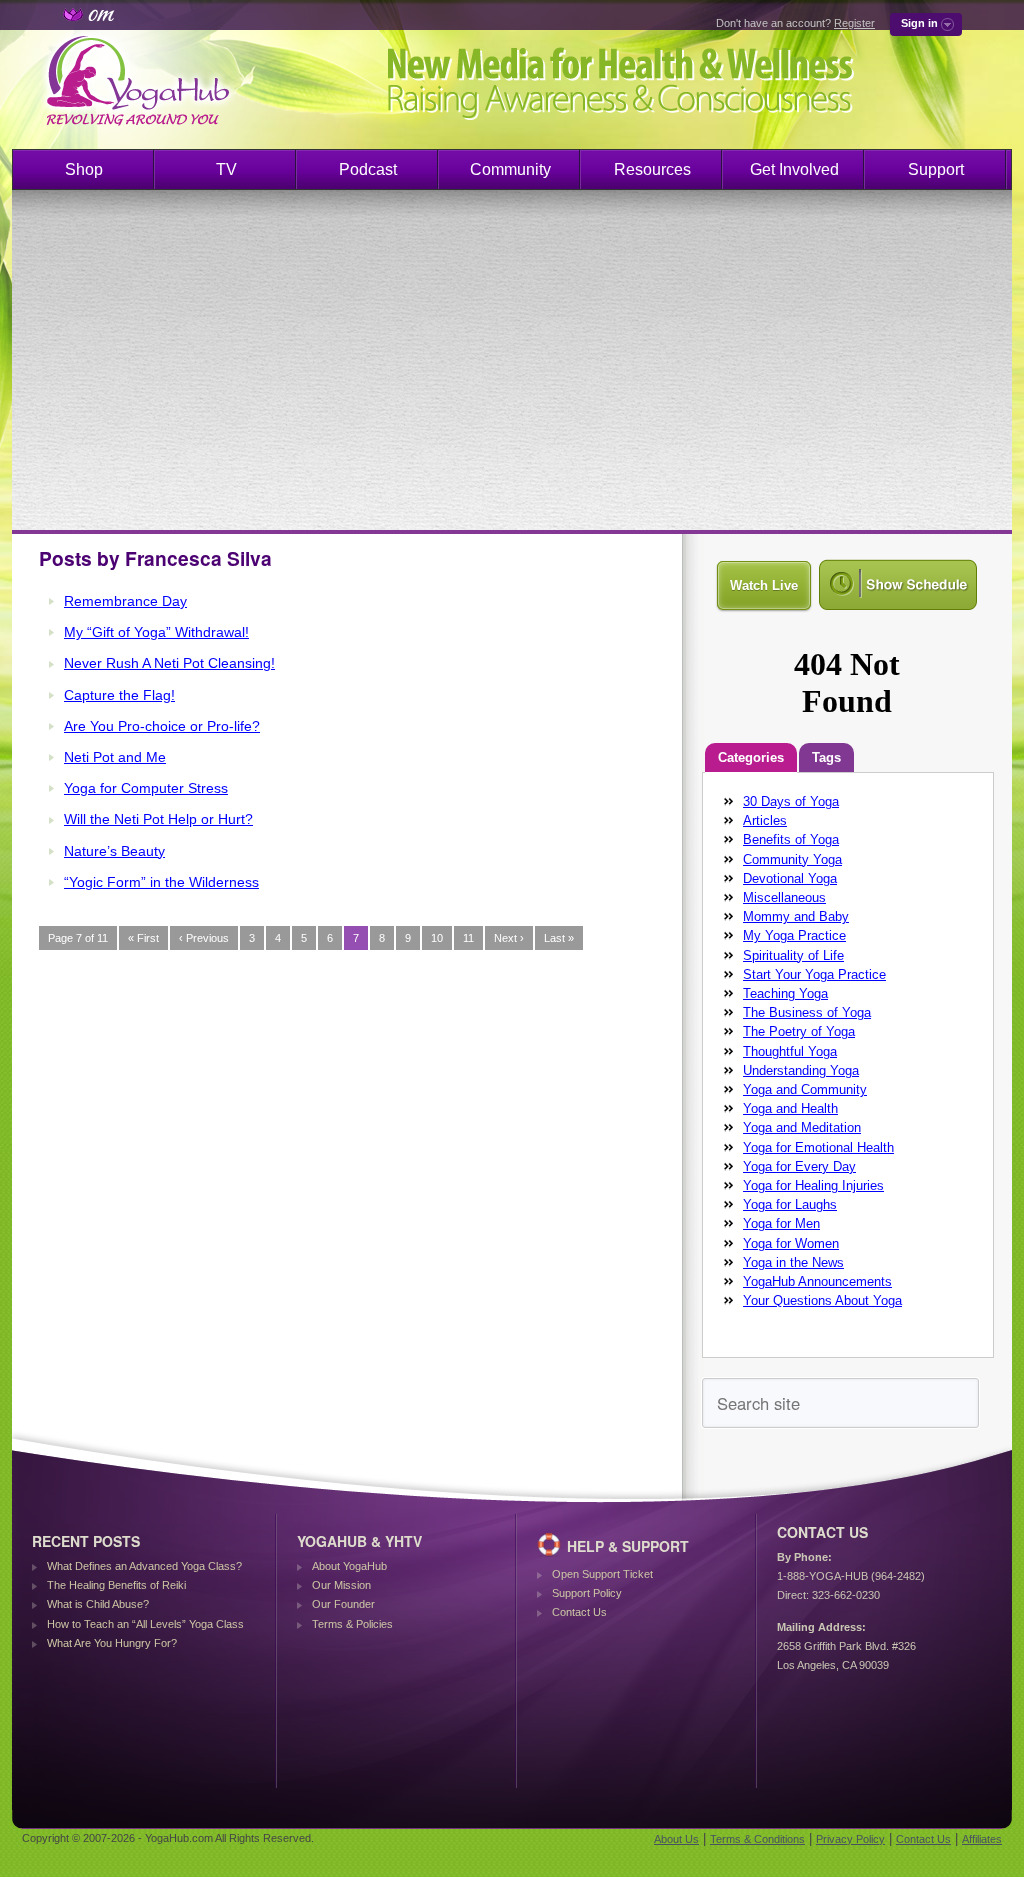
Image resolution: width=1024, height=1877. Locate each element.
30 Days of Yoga (791, 801)
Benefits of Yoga (791, 839)
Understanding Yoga (801, 1070)
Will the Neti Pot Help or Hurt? (158, 819)
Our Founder (343, 1604)
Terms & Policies (352, 1624)
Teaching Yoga (785, 993)
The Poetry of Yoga (799, 1031)
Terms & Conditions (757, 1839)
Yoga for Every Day (799, 1166)
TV (226, 169)
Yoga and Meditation (802, 1127)
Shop (84, 169)
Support (936, 169)
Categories (751, 757)
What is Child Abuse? (98, 1604)
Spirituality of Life (793, 955)
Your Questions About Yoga (822, 1300)
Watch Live (764, 585)
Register (854, 23)
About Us (676, 1839)
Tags (826, 757)
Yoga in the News (793, 1262)
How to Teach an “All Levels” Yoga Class (145, 1624)
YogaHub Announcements (817, 1281)
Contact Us (579, 1612)
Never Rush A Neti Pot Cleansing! (169, 663)
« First (143, 938)
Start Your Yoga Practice (814, 974)
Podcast (368, 169)
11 (468, 938)
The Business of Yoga (807, 1012)
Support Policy (587, 1593)
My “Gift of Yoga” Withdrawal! (156, 632)
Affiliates (982, 1839)
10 (437, 938)
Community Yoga (792, 859)
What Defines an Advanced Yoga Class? (144, 1566)
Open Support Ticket (602, 1574)
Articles (765, 820)
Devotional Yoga (790, 878)
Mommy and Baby (796, 916)
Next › (509, 938)
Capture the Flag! (119, 695)
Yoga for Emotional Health (818, 1147)
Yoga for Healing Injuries (813, 1185)
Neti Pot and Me (115, 757)
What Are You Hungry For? (112, 1643)
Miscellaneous (784, 897)
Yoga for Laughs (790, 1204)
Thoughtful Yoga (790, 1051)
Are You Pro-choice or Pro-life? (162, 726)
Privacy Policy (850, 1839)
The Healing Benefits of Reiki (116, 1585)
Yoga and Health (790, 1108)
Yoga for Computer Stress (146, 788)
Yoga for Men (781, 1223)
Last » (559, 938)
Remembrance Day (125, 601)
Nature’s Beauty (114, 851)
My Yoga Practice (794, 935)
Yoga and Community (805, 1089)
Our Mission (341, 1585)
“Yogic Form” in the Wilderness (161, 882)
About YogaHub (349, 1566)
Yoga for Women (791, 1243)
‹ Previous (204, 938)
